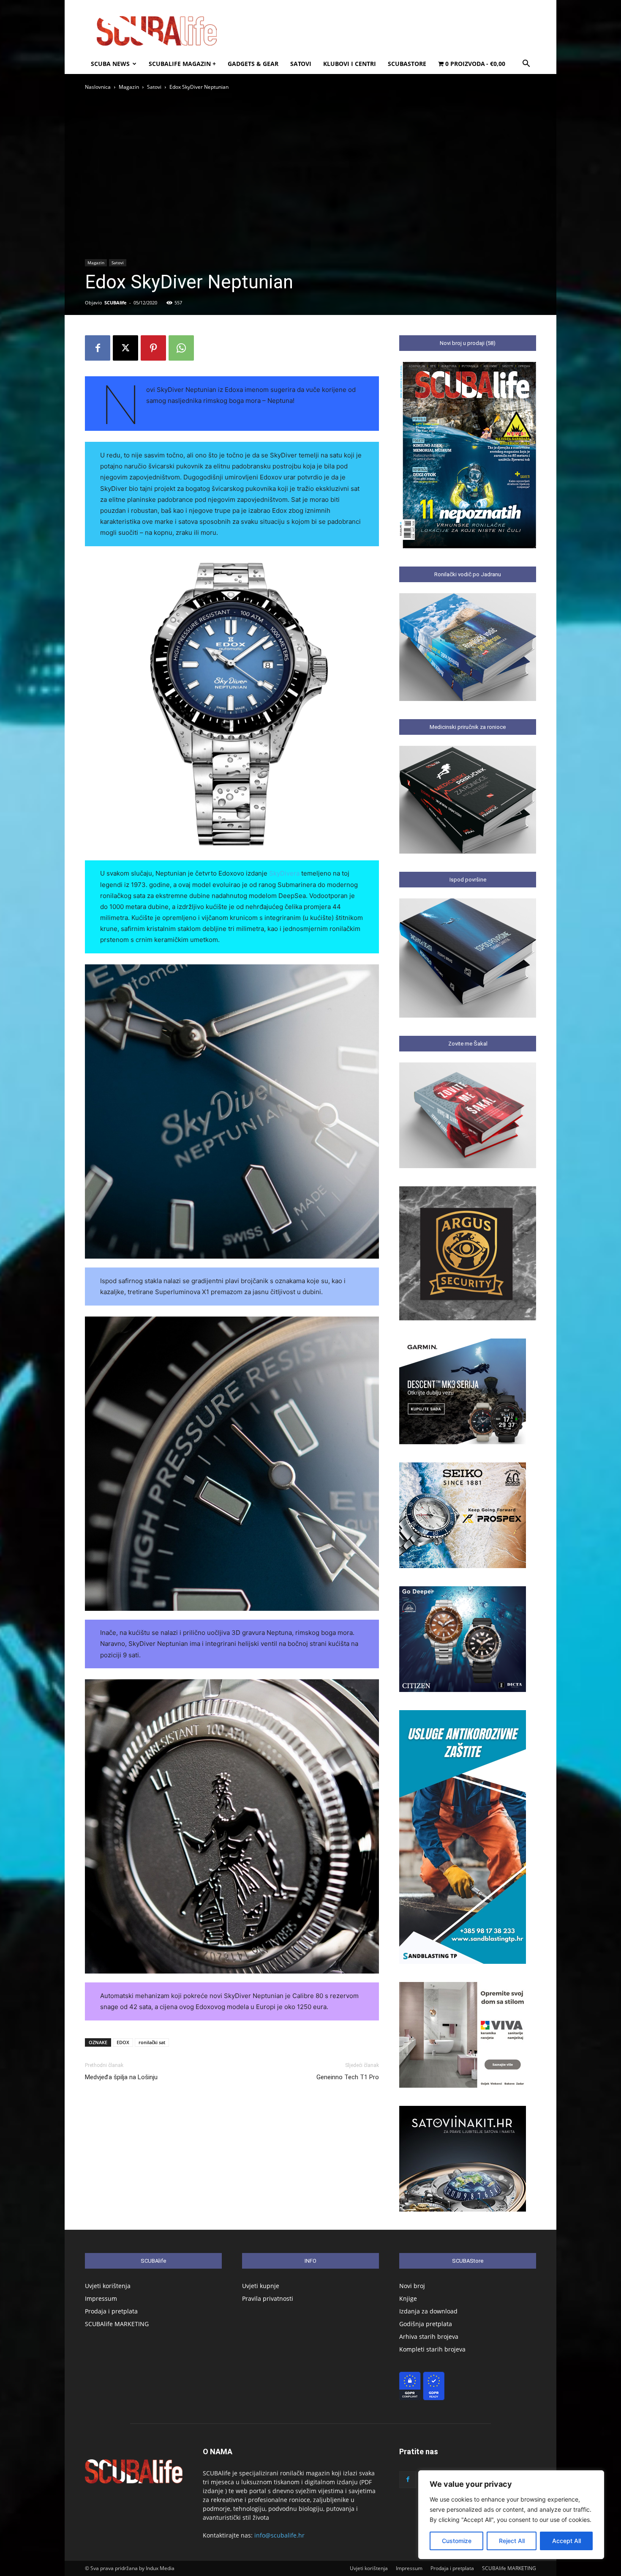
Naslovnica (98, 87)
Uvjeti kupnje (261, 2286)
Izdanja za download (428, 2311)
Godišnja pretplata (426, 2324)
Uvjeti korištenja (108, 2286)
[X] (125, 348)
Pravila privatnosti (268, 2298)
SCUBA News (110, 64)
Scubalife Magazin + (182, 64)
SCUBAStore (407, 64)
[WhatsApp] (181, 348)
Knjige (408, 2298)
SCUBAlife (116, 302)
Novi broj (412, 2286)
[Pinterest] (153, 348)
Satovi (301, 64)
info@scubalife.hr (279, 2535)
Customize (457, 2541)
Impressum (101, 2298)
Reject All (512, 2541)
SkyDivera (284, 873)
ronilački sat (152, 2042)
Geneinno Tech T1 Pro (348, 2077)
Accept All (567, 2541)
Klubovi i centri (350, 64)
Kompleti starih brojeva (432, 2349)
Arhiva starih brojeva (429, 2336)
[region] (511, 2515)
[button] (526, 64)
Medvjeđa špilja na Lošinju (121, 2077)
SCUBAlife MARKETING (117, 2324)
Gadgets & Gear (253, 64)
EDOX (123, 2042)
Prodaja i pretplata (111, 2311)
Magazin (129, 87)
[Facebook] (98, 348)
